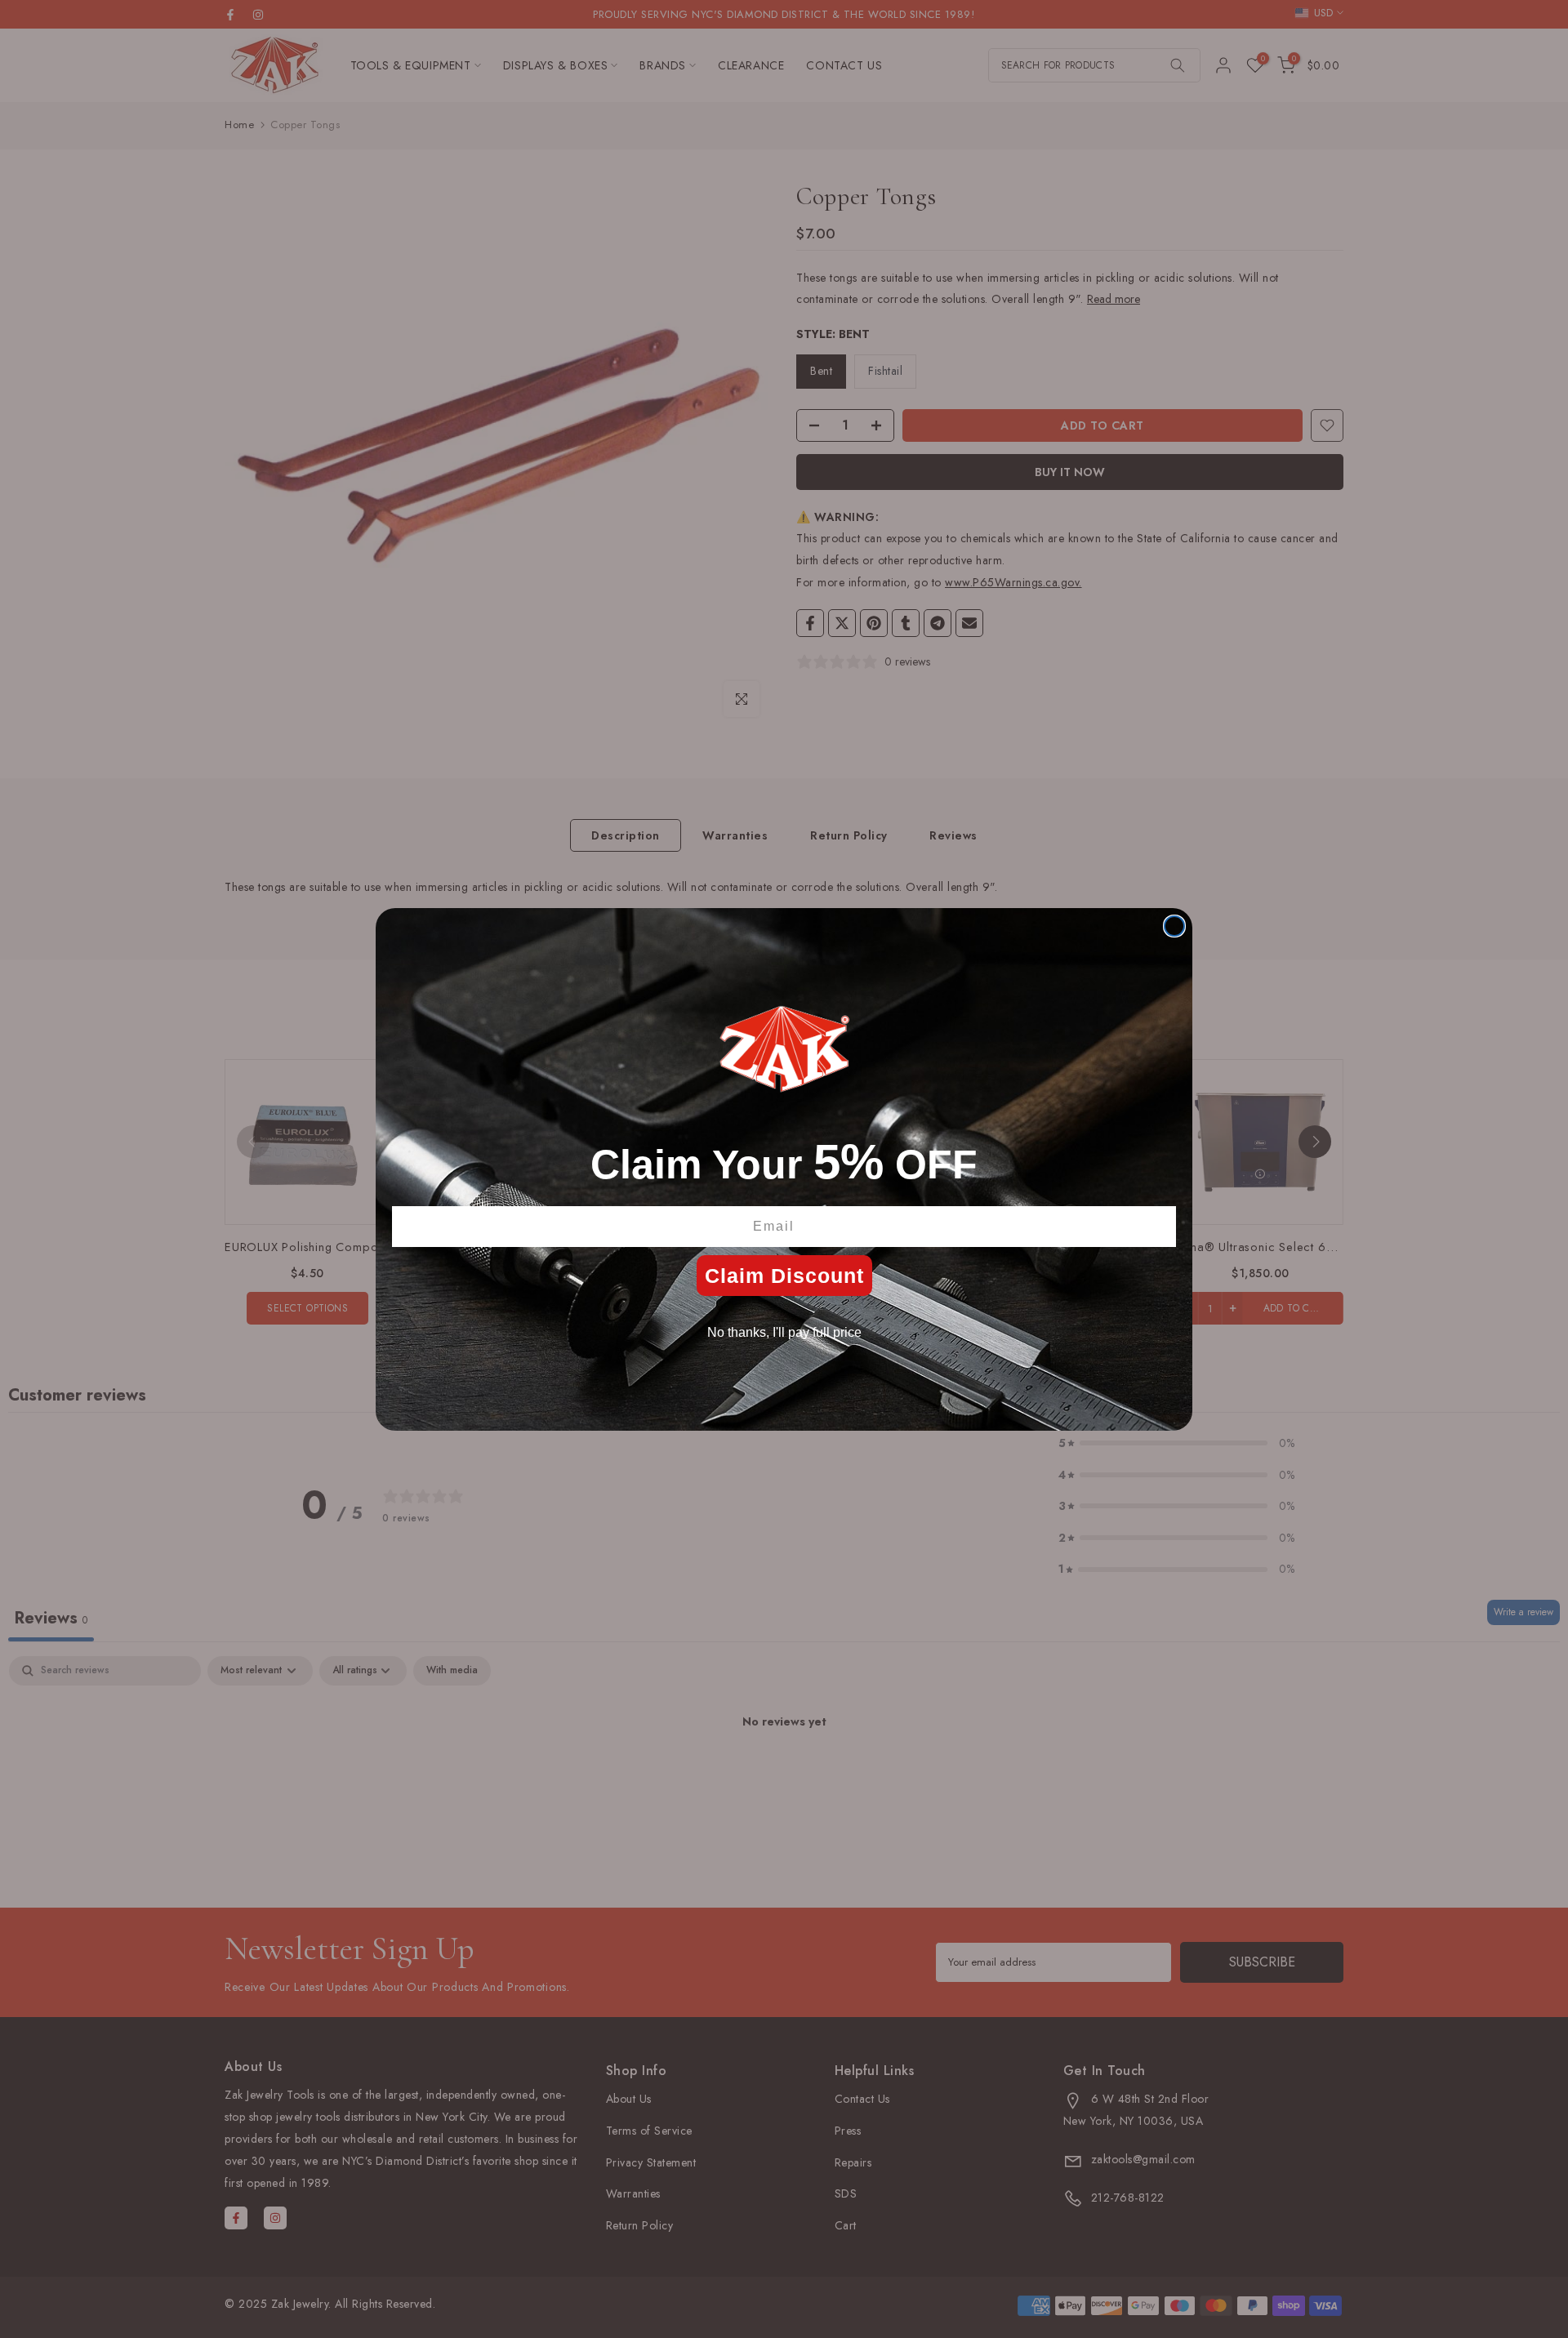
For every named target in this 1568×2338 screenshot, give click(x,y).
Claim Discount (784, 1276)
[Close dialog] (1174, 926)
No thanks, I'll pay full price (784, 1332)
